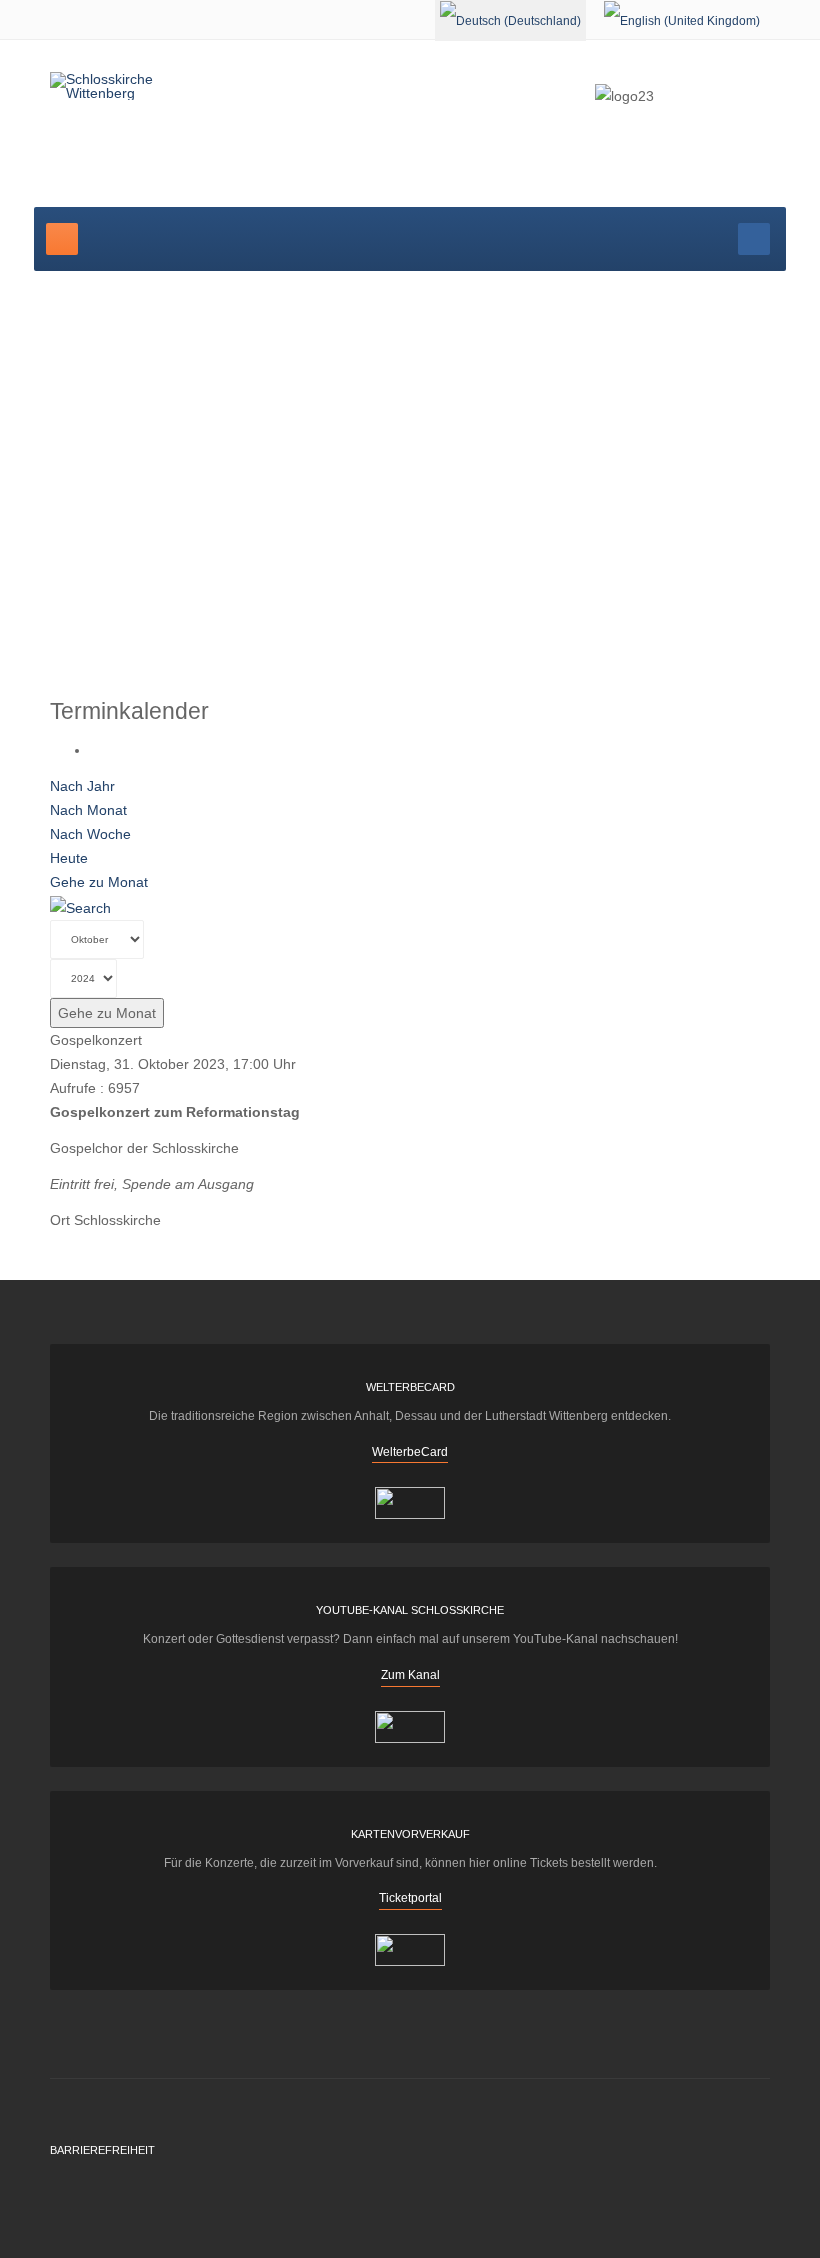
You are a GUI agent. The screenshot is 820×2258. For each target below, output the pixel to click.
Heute (69, 858)
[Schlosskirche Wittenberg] (128, 86)
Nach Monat (88, 810)
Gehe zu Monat (99, 882)
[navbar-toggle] (62, 239)
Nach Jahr (82, 786)
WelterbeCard (410, 1452)
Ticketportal (410, 1898)
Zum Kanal (410, 1675)
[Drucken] (95, 750)
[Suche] (80, 906)
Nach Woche (90, 834)
